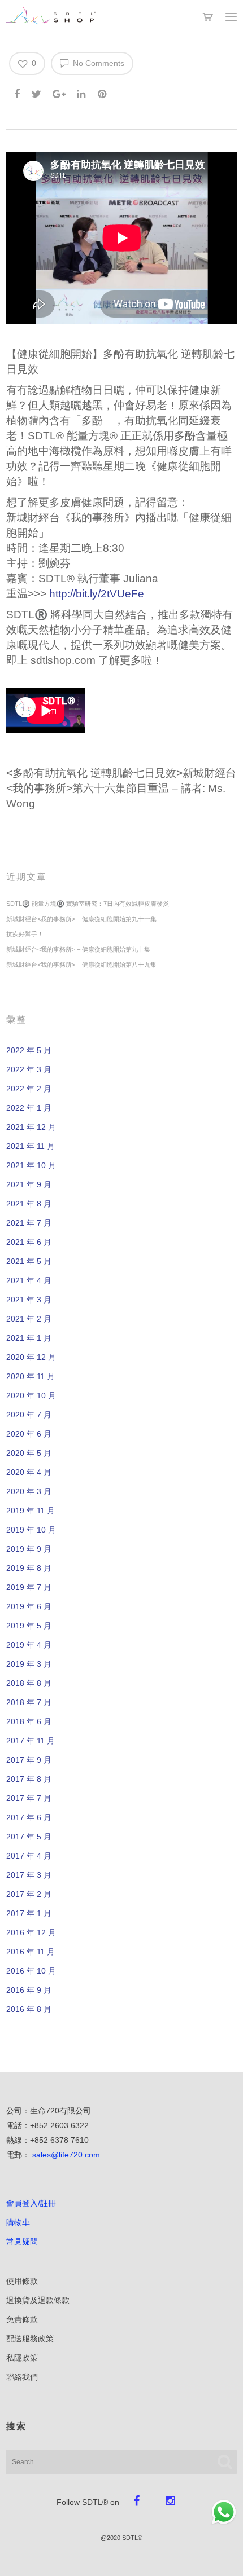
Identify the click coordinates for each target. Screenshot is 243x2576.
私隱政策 (22, 2358)
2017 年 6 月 (29, 1817)
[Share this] (18, 92)
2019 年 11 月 (31, 1511)
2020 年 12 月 (31, 1357)
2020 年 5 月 (29, 1453)
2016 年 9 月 (29, 1990)
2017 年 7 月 (29, 1798)
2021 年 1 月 (29, 1338)
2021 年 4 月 (29, 1280)
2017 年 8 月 (29, 1779)
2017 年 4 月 (29, 1856)
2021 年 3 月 (29, 1300)
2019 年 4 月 (29, 1645)
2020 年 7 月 (29, 1415)
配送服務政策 (30, 2339)
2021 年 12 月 (31, 1127)
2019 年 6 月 (29, 1606)
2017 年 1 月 (29, 1913)
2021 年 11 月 (31, 1146)
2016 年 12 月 (31, 1932)
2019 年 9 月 (29, 1549)
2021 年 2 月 (29, 1319)
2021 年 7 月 (29, 1223)
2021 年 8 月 (29, 1204)
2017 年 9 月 (29, 1760)
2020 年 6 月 (29, 1434)
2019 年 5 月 (29, 1626)
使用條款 (22, 2281)
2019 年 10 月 (31, 1530)
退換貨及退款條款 (38, 2300)
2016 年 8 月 (29, 2009)
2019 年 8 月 (29, 1568)
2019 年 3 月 (29, 1664)
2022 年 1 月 (29, 1108)
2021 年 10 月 (31, 1165)
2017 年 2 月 (29, 1894)
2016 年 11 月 (31, 1952)
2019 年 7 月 (29, 1587)
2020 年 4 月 (29, 1472)
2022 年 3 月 (29, 1069)
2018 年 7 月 (29, 1702)
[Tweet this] (37, 92)
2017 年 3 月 (29, 1875)
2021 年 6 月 (29, 1242)
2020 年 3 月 (29, 1491)
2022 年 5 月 (29, 1050)
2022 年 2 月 (29, 1089)
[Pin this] (103, 92)
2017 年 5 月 (29, 1837)
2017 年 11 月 (31, 1741)
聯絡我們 (22, 2377)
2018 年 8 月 (29, 1683)
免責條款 (22, 2319)
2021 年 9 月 (29, 1184)
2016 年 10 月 (31, 1971)
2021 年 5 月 (29, 1261)
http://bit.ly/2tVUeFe (97, 594)
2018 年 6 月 (29, 1721)
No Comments (97, 63)
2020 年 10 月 (31, 1395)
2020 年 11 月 (31, 1376)
